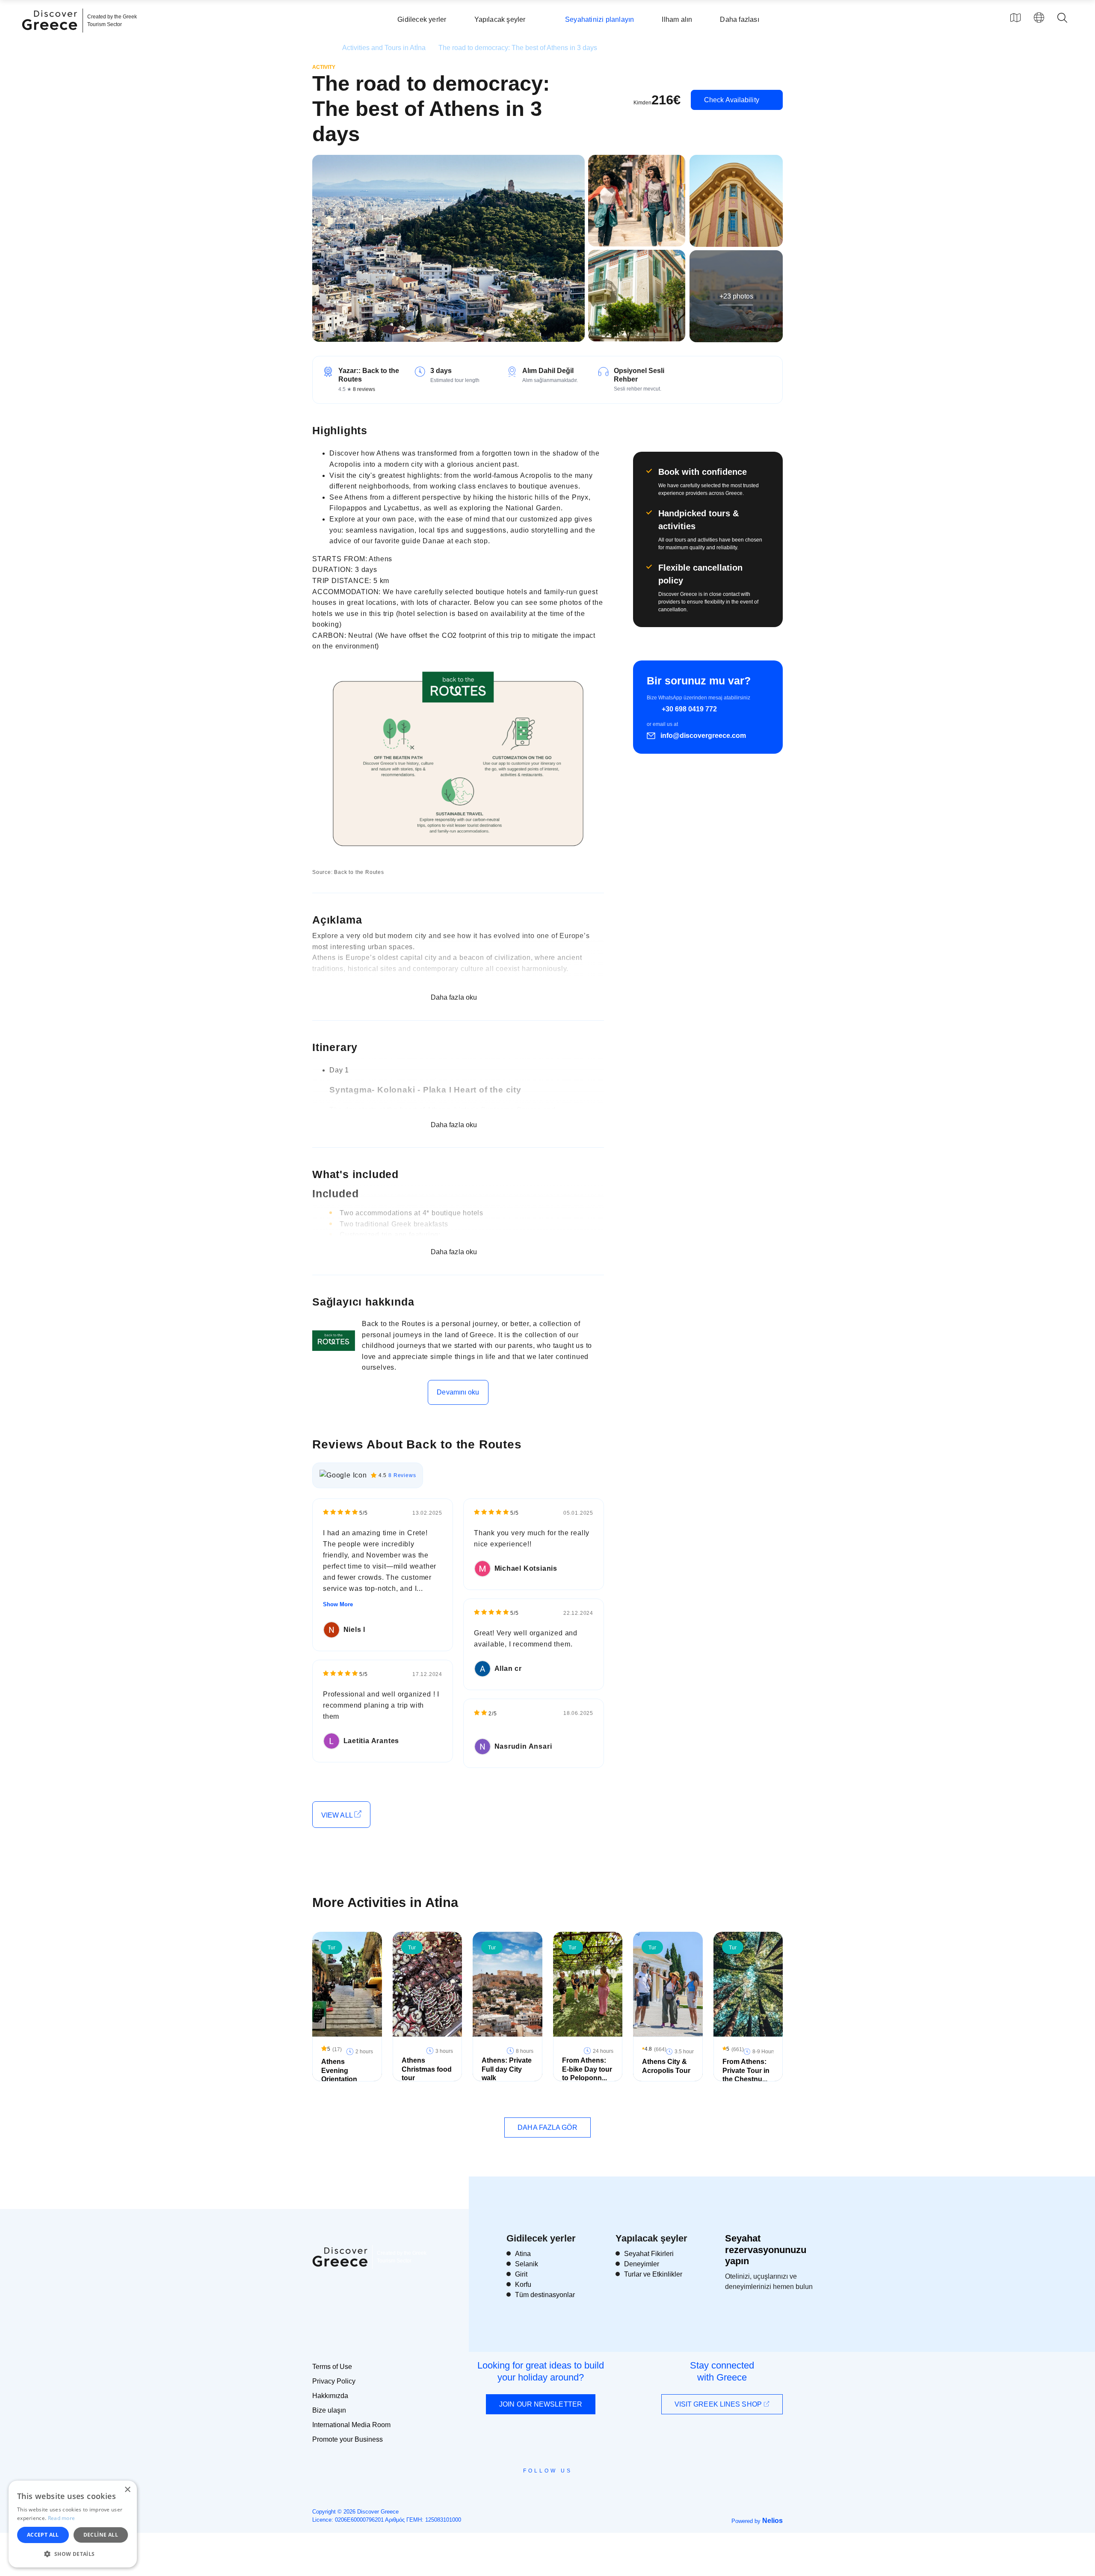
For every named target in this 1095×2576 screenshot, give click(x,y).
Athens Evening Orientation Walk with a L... (345, 2075)
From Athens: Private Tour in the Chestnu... (746, 2071)
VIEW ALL (338, 1815)
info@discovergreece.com (703, 736)
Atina (523, 2254)
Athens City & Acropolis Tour (666, 2066)
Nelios (772, 2521)
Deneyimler (642, 2264)
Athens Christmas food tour (427, 2069)
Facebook (509, 2490)
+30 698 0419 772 (689, 709)
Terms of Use (332, 2367)
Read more (62, 2518)
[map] (1015, 18)
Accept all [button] (43, 2535)
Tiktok (586, 2486)
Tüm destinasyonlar (545, 2295)
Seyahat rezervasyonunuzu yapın (766, 2250)
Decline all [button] (101, 2535)
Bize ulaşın (329, 2410)
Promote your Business (348, 2439)
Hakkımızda (330, 2396)
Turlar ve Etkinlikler (653, 2274)
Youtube (557, 2490)
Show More (338, 1604)
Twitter (541, 2486)
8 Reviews (402, 1475)
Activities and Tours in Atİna (384, 48)
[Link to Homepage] (51, 35)
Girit (521, 2274)
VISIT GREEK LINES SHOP (719, 2404)
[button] (73, 2554)
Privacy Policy (334, 2381)
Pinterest (572, 2490)
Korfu (523, 2284)
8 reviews (364, 389)
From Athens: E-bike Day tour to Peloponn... (587, 2069)
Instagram (524, 2490)
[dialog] (73, 2524)
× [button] (127, 2490)
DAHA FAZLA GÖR (547, 2127)
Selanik (527, 2264)
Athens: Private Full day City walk (507, 2069)
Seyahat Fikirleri (649, 2254)
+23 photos (736, 296)
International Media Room (351, 2425)
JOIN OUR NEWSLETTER (541, 2404)
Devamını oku (458, 1392)
